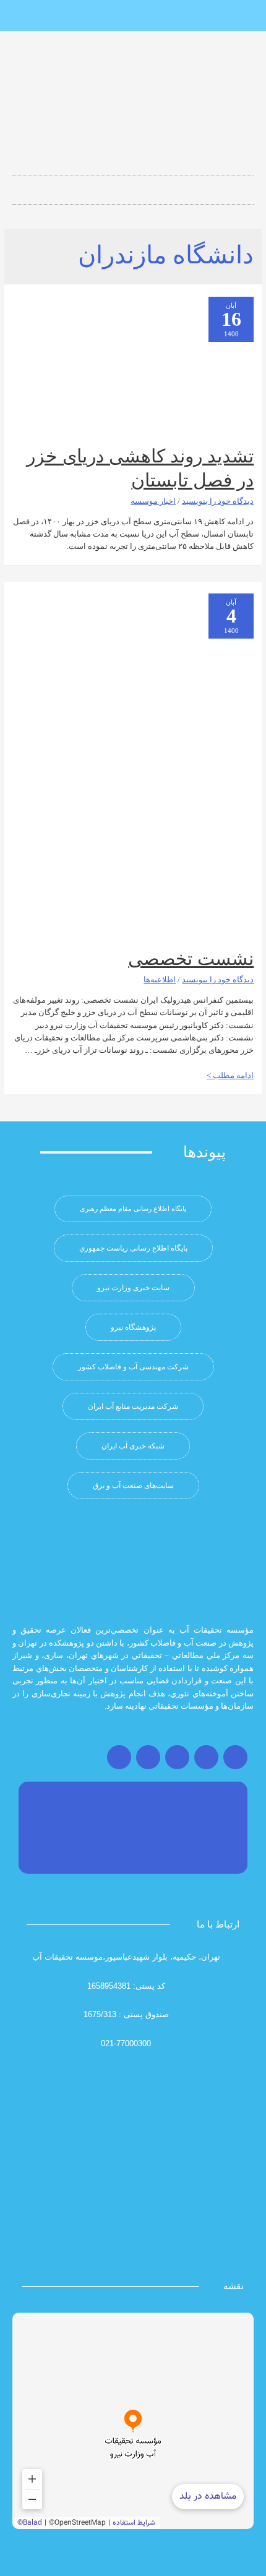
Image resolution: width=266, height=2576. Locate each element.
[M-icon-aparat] (174, 16)
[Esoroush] (113, 16)
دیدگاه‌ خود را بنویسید (218, 501)
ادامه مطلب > (230, 1076)
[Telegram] (177, 1757)
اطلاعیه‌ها (160, 980)
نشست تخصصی (191, 959)
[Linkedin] (153, 16)
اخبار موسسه (153, 501)
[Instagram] (235, 1757)
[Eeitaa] (133, 16)
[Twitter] (206, 1757)
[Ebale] (92, 16)
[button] (133, 186)
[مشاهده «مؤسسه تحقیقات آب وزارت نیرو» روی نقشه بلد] (133, 2421)
